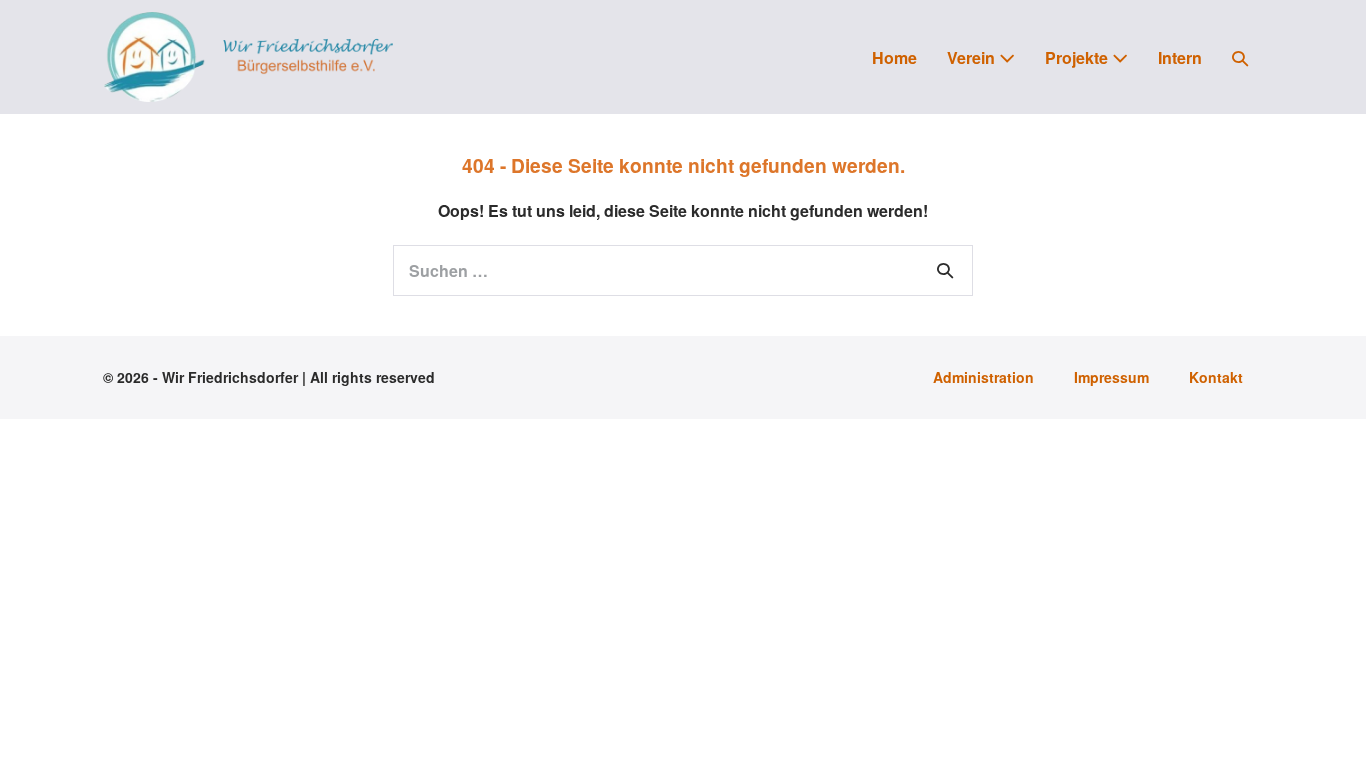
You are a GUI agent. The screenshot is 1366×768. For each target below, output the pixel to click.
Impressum (1111, 377)
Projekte (1078, 57)
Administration (983, 377)
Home (894, 57)
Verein (973, 57)
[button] (1240, 57)
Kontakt (1216, 377)
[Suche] (945, 270)
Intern (1180, 57)
